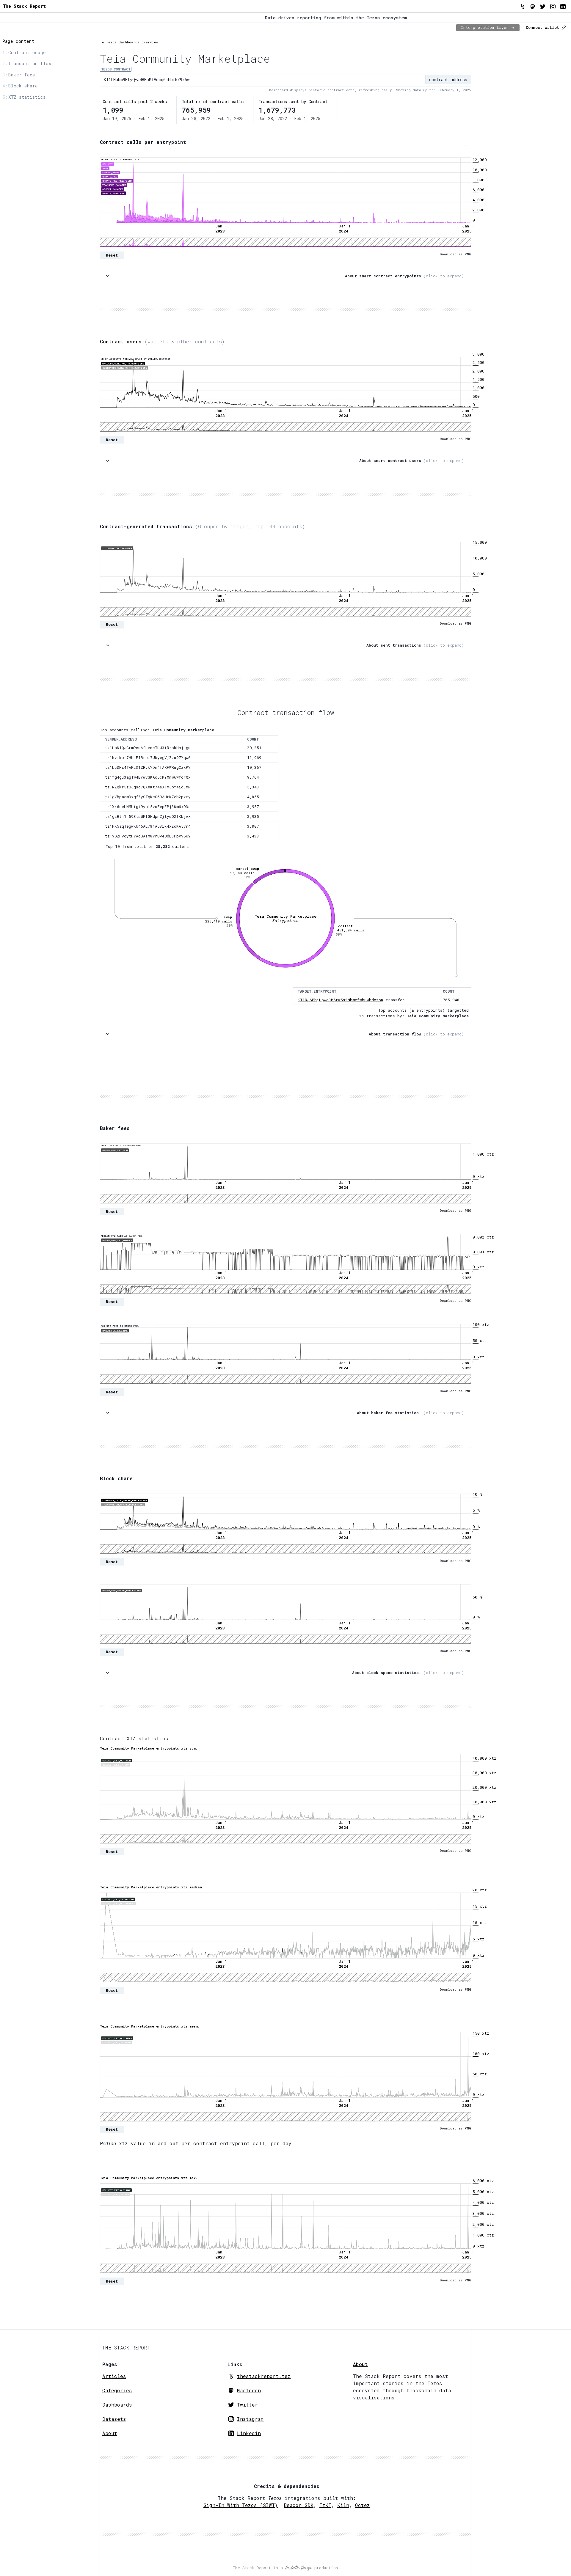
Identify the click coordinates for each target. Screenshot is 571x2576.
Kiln (343, 2505)
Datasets (114, 2419)
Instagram (250, 2419)
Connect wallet (542, 27)
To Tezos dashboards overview (129, 42)
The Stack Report (24, 6)
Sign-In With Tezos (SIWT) (241, 2505)
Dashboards (117, 2405)
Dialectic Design (299, 2568)
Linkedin (249, 2433)
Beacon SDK (299, 2505)
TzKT (325, 2505)
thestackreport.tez (264, 2376)
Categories (117, 2390)
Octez (363, 2505)
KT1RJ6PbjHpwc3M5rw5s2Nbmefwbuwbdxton (341, 1000)
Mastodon (249, 2390)
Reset (112, 255)
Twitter (247, 2405)
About (110, 2433)
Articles (114, 2376)
